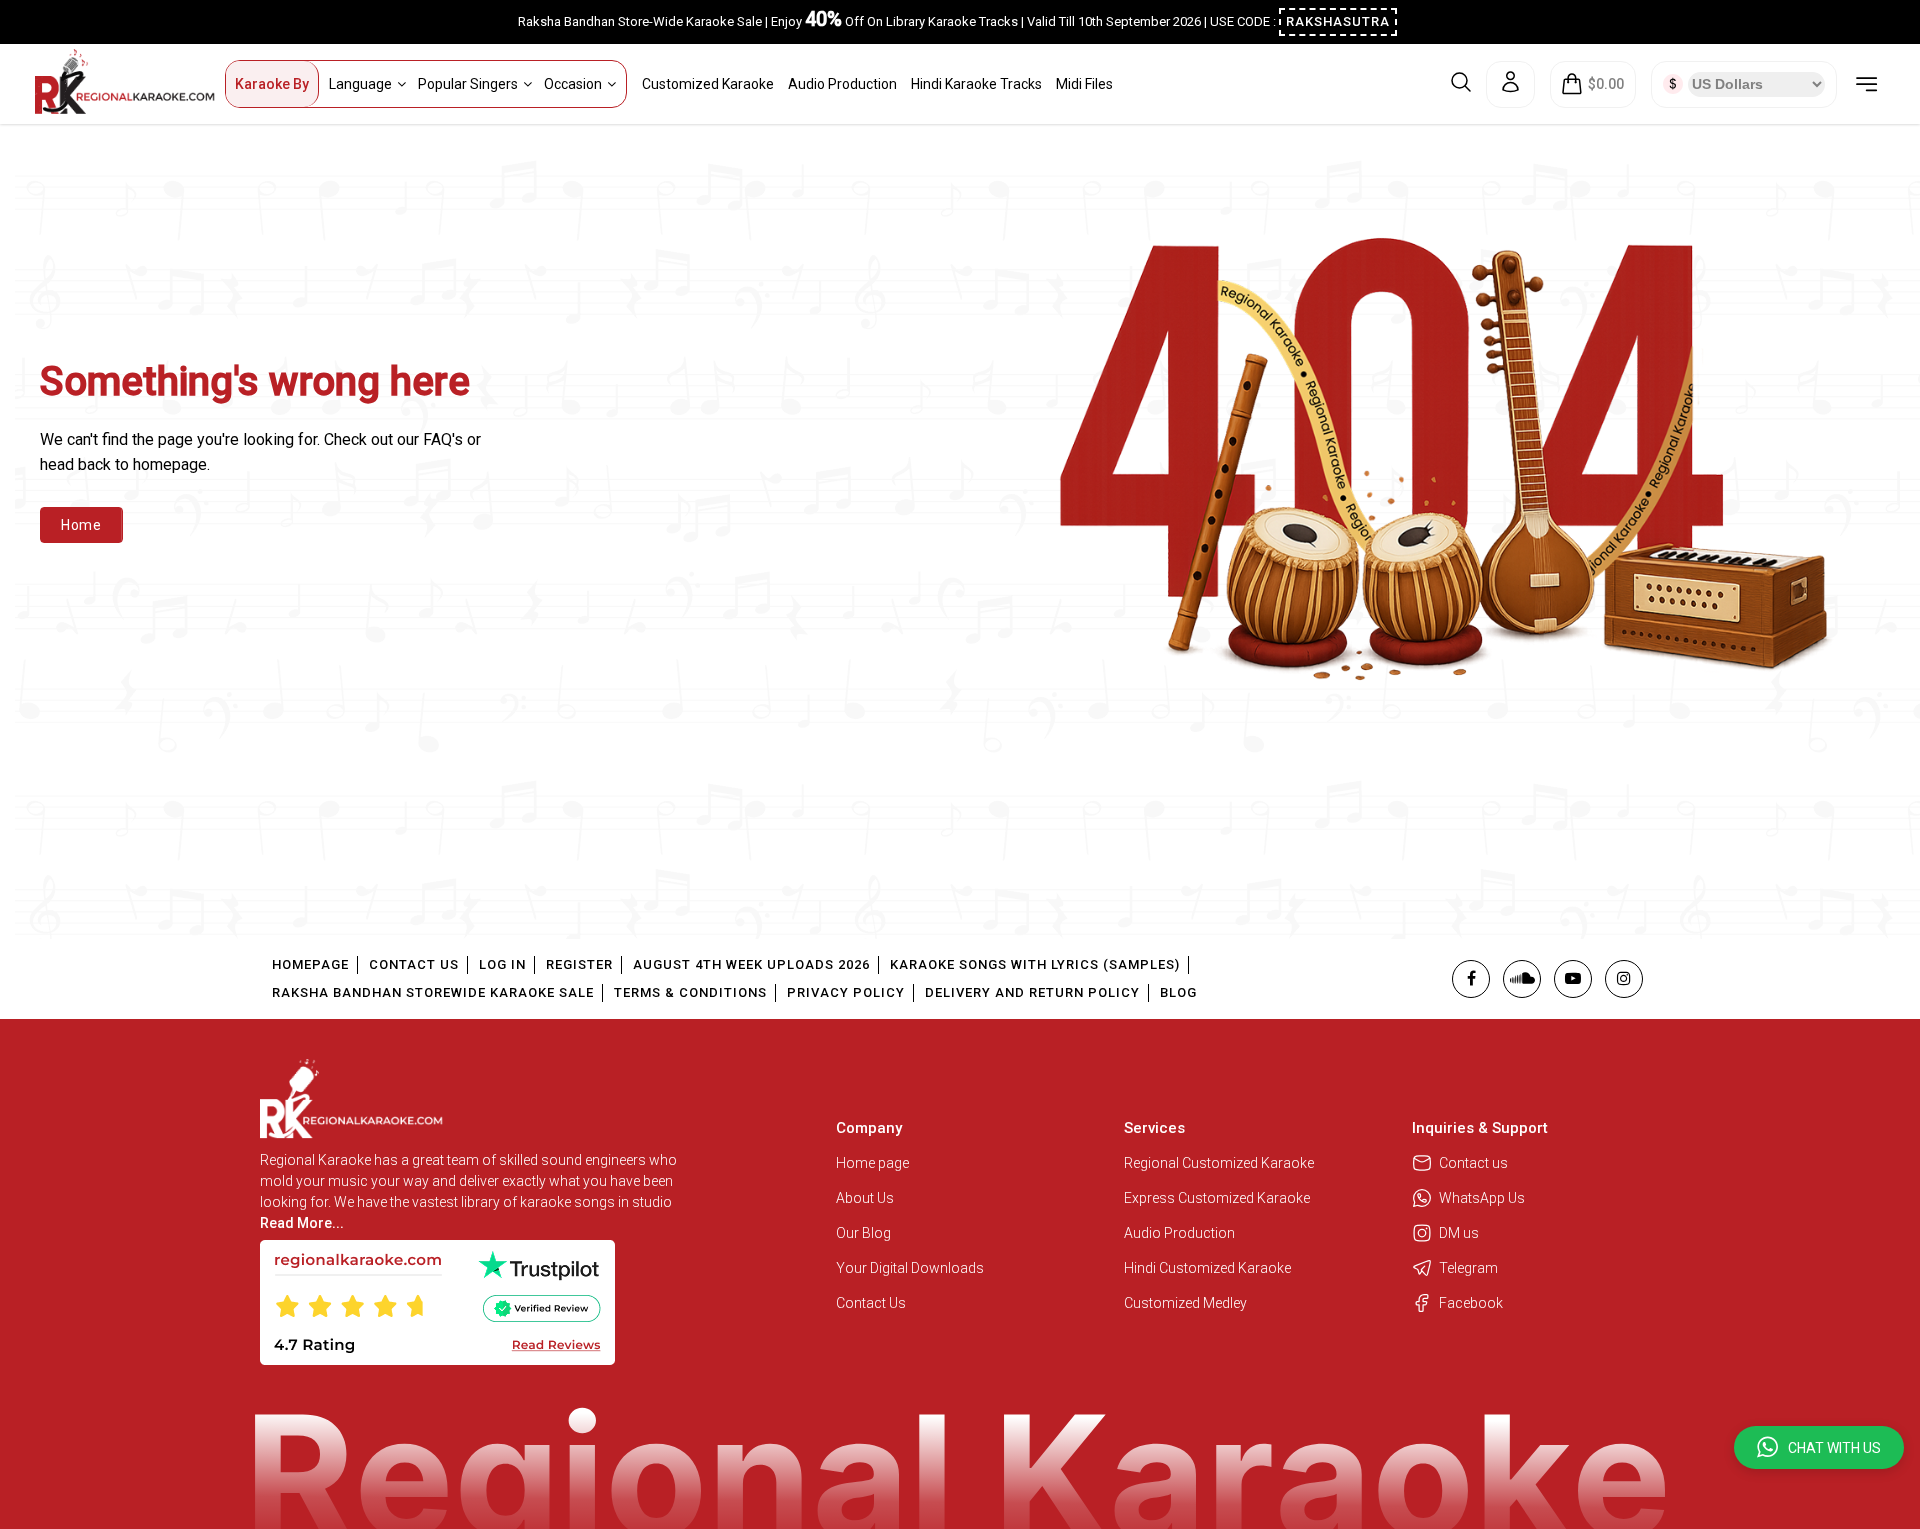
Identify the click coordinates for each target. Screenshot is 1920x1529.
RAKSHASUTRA (1338, 21)
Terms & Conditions (690, 992)
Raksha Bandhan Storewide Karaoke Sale (433, 992)
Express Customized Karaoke (1218, 1198)
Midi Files (1084, 84)
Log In (502, 964)
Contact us (1473, 1163)
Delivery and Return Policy (1032, 992)
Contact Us (414, 964)
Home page (872, 1163)
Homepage (310, 964)
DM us (1459, 1233)
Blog (1178, 992)
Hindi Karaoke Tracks (976, 84)
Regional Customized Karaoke (1220, 1163)
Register (579, 964)
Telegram (1468, 1268)
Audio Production (842, 84)
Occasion (573, 84)
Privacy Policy (846, 992)
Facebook (1471, 1303)
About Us (865, 1198)
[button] (1819, 1447)
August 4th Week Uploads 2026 (751, 964)
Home (81, 525)
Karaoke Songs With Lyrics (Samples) (1035, 964)
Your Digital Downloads (910, 1268)
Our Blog (863, 1233)
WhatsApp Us (1482, 1198)
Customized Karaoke (708, 84)
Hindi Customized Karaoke (1209, 1268)
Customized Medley (1187, 1303)
